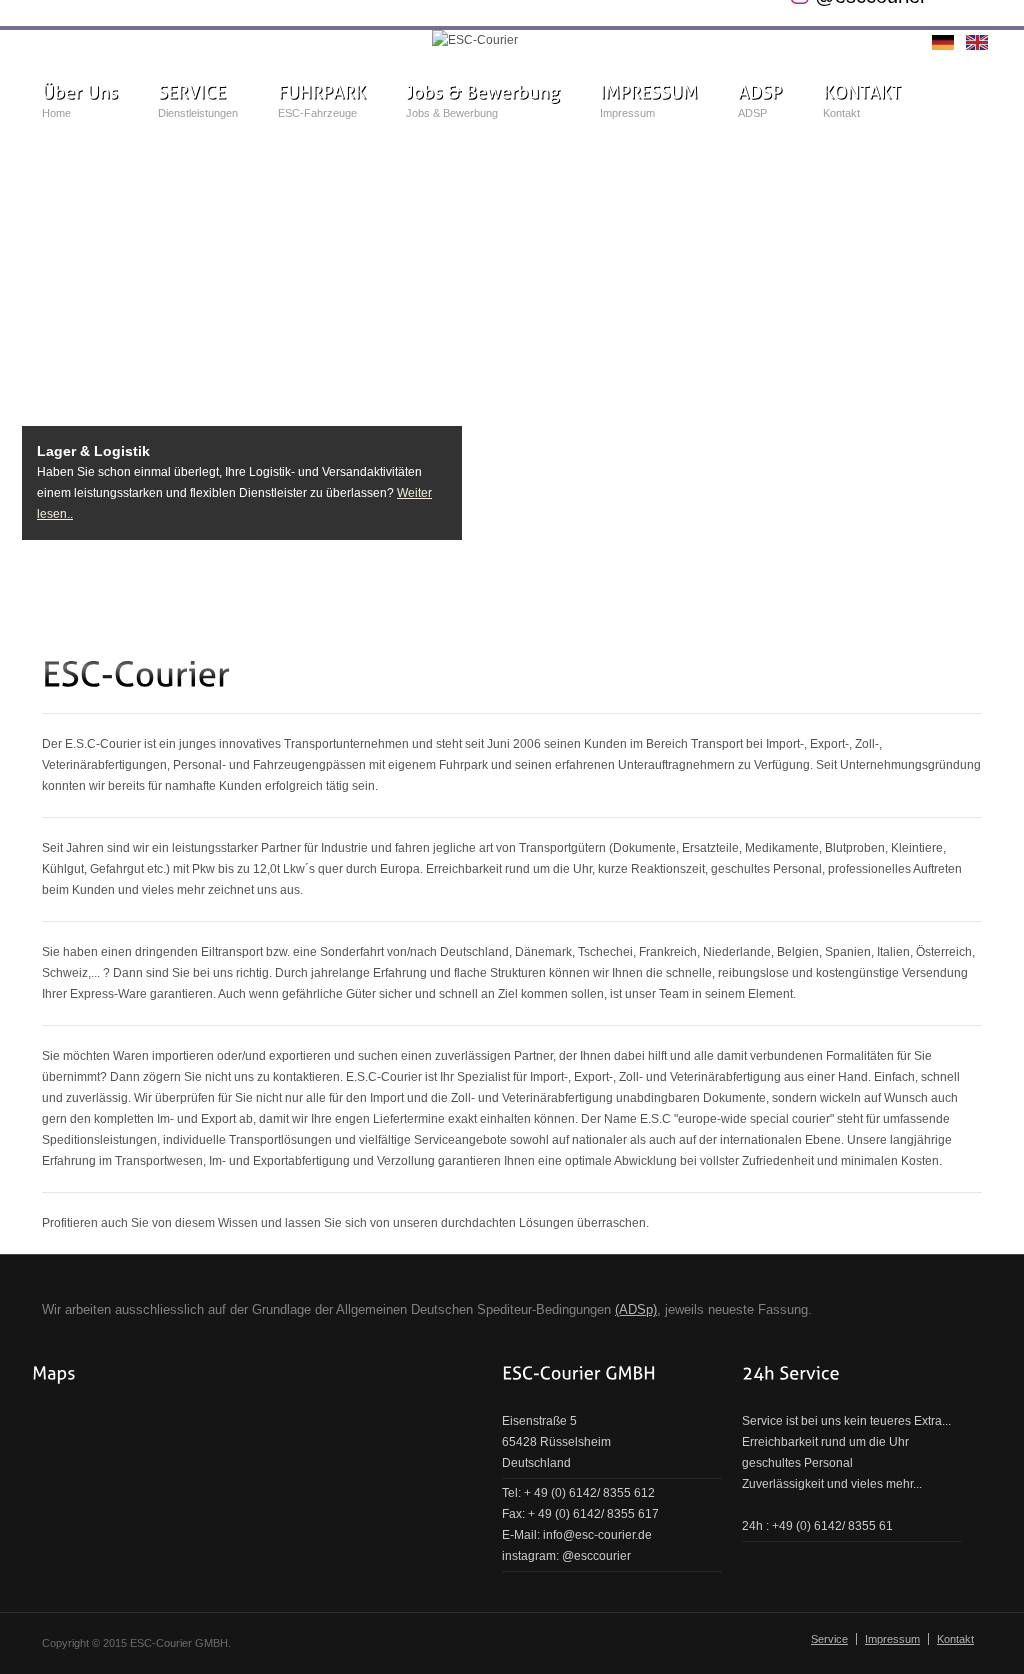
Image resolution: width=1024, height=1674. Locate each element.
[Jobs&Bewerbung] (483, 92)
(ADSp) (636, 1309)
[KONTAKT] (862, 92)
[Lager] (512, 357)
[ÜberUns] (80, 92)
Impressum (892, 1639)
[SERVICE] (192, 92)
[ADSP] (760, 92)
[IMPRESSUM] (649, 92)
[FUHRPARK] (322, 92)
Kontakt (955, 1639)
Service (829, 1639)
